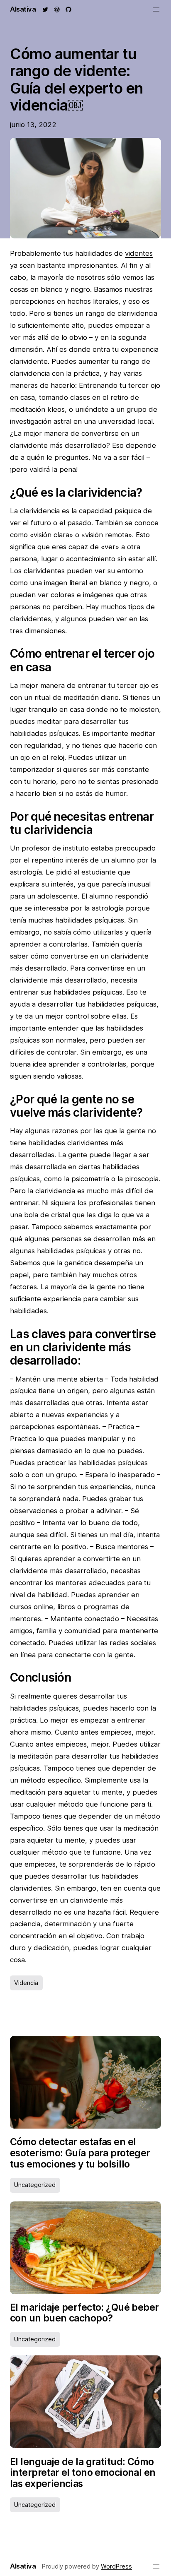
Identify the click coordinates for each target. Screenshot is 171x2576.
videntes (139, 253)
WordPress (116, 2566)
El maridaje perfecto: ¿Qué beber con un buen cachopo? (84, 2313)
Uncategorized (35, 2185)
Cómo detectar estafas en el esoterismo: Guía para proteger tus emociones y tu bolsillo (80, 2153)
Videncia (26, 1983)
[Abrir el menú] (156, 10)
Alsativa (23, 9)
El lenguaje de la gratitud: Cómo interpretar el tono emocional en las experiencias (83, 2473)
